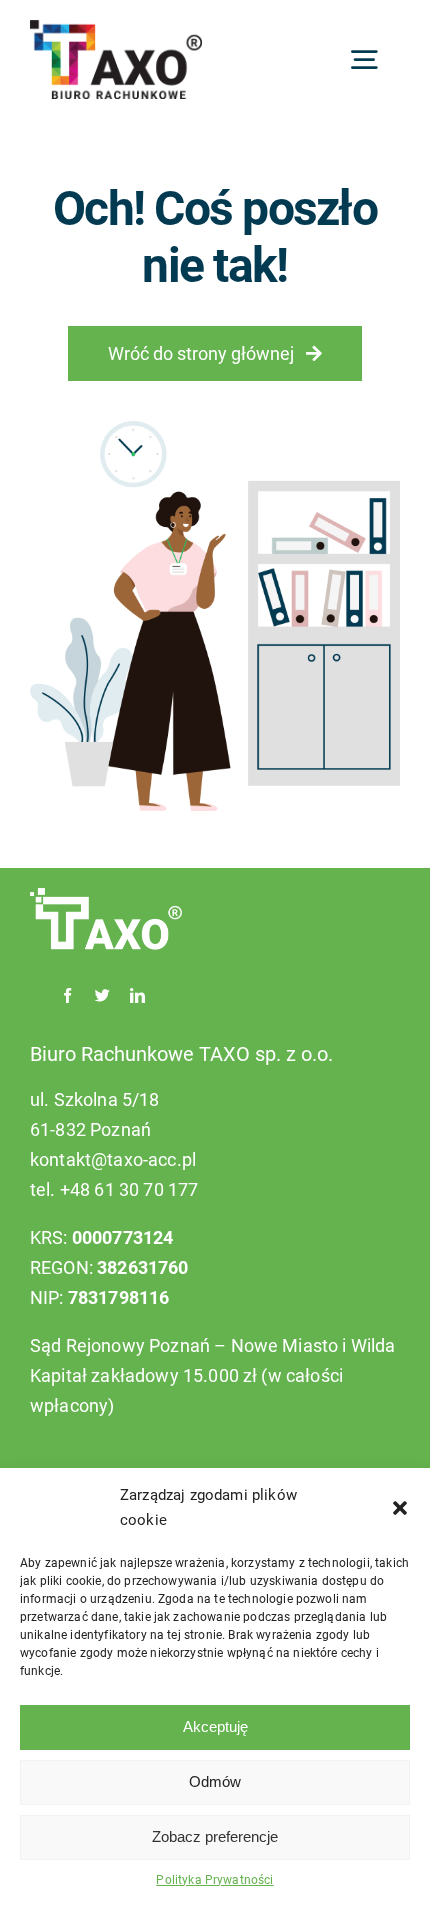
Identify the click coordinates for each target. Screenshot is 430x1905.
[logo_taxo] (116, 30)
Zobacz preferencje (215, 1836)
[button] (400, 1508)
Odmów (215, 1781)
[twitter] (102, 995)
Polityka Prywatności (214, 1880)
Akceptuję (215, 1726)
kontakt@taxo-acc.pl (113, 1159)
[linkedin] (137, 995)
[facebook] (67, 995)
